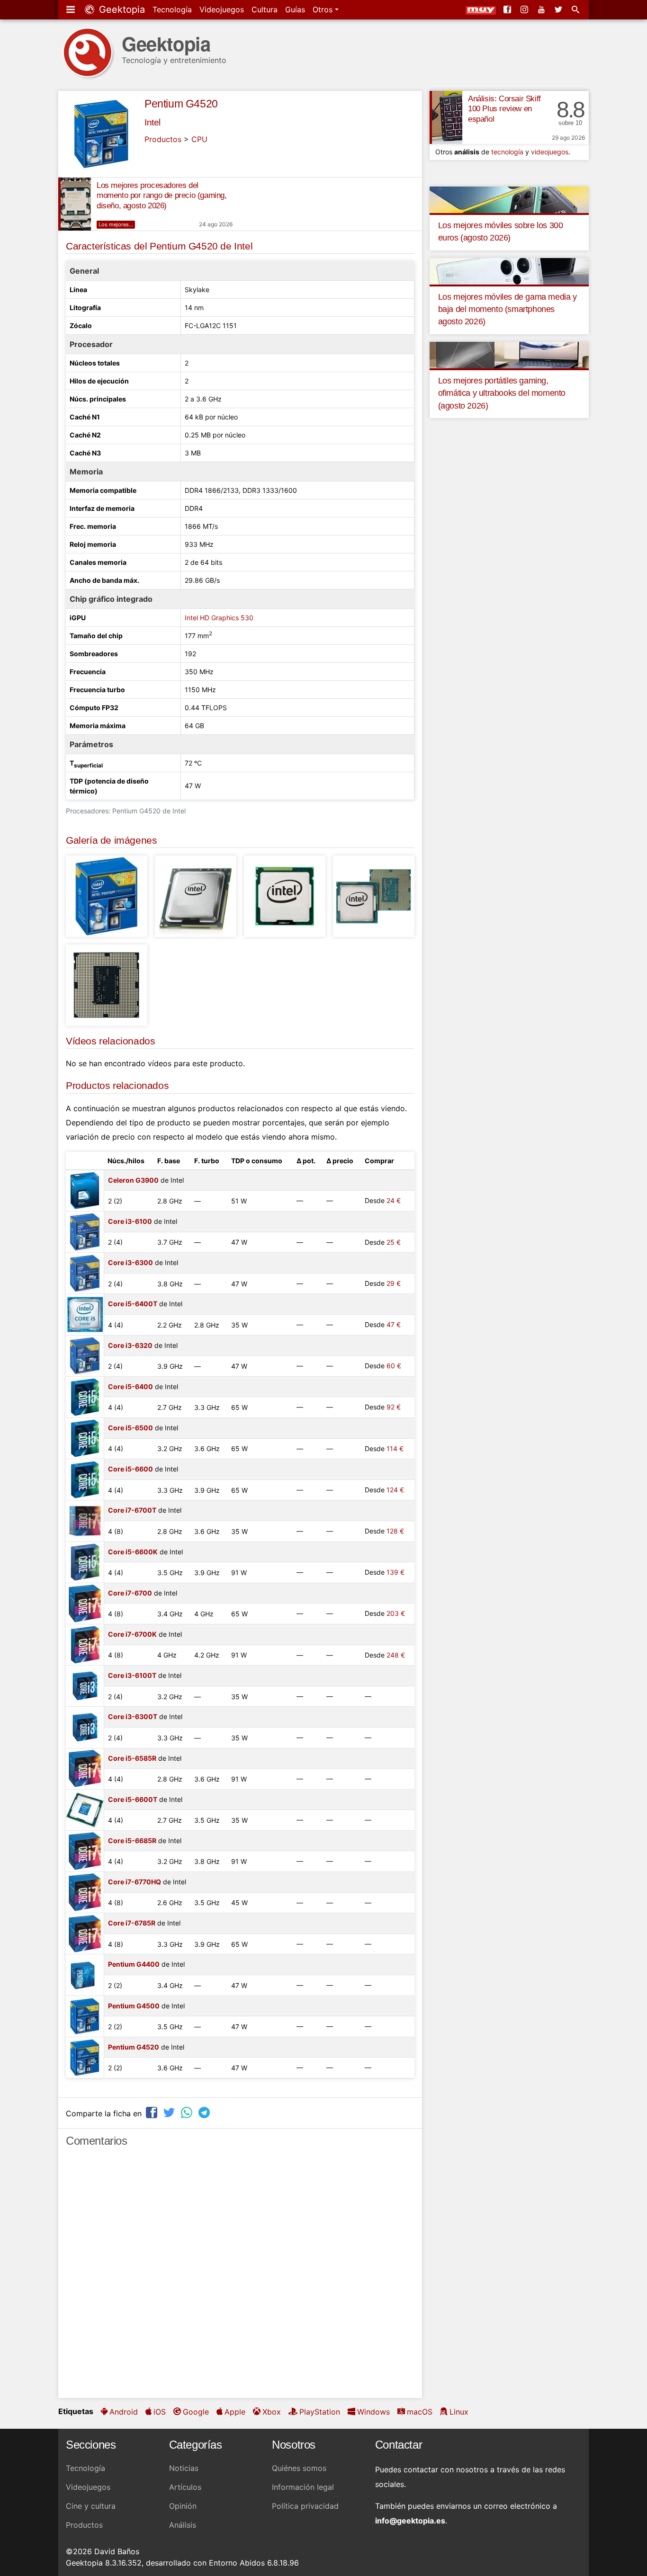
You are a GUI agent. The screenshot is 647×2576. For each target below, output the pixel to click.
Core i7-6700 (130, 1593)
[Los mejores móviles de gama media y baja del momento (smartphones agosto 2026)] (509, 270)
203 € (396, 1613)
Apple (235, 2412)
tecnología (507, 152)
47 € (394, 1324)
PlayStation (320, 2412)
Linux (459, 2412)
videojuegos (550, 152)
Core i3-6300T (133, 1716)
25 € (394, 1242)
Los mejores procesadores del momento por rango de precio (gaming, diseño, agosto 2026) (162, 196)
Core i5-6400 (130, 1386)
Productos (163, 139)
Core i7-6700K (132, 1634)
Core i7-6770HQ (135, 1882)
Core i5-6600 (130, 1469)
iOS (160, 2412)
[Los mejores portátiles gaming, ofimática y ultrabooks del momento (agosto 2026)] (509, 354)
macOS (420, 2412)
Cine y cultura (91, 2506)
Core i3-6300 (130, 1262)
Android (124, 2412)
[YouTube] (542, 9)
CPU (199, 139)
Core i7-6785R (132, 1923)
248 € (396, 1655)
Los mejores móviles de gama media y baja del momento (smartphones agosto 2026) (508, 309)
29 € (394, 1283)
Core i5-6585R (132, 1758)
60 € (394, 1366)
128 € (395, 1531)
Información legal (303, 2487)
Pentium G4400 (134, 1964)
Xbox (272, 2412)
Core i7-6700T (132, 1510)
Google (196, 2412)
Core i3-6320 (130, 1345)
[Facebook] (508, 9)
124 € (395, 1490)
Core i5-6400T (133, 1304)
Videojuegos (222, 9)
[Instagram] (525, 9)
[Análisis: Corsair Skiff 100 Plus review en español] (446, 117)
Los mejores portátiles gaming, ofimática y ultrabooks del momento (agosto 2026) (502, 393)
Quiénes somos (299, 2468)
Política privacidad (305, 2506)
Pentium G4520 (181, 104)
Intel (153, 122)
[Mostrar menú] (72, 9)
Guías (295, 9)
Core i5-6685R (132, 1841)
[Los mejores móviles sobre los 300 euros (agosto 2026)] (509, 199)
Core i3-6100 (130, 1221)
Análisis (183, 2525)
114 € (395, 1448)
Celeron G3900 (133, 1180)
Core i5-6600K (133, 1552)
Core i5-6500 (130, 1428)
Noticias (184, 2468)
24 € (394, 1200)
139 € (395, 1572)
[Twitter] (559, 9)
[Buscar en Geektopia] (576, 9)
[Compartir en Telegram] (205, 2112)
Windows (373, 2412)
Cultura (265, 9)
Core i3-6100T (132, 1675)
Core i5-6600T (133, 1799)
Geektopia (121, 9)
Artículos (185, 2487)
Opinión (183, 2506)
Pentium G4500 (134, 2006)
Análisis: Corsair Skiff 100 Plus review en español (504, 109)
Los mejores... (116, 224)
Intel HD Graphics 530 (219, 618)
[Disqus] (240, 2277)
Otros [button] (324, 9)
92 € (394, 1407)
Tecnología (172, 9)
